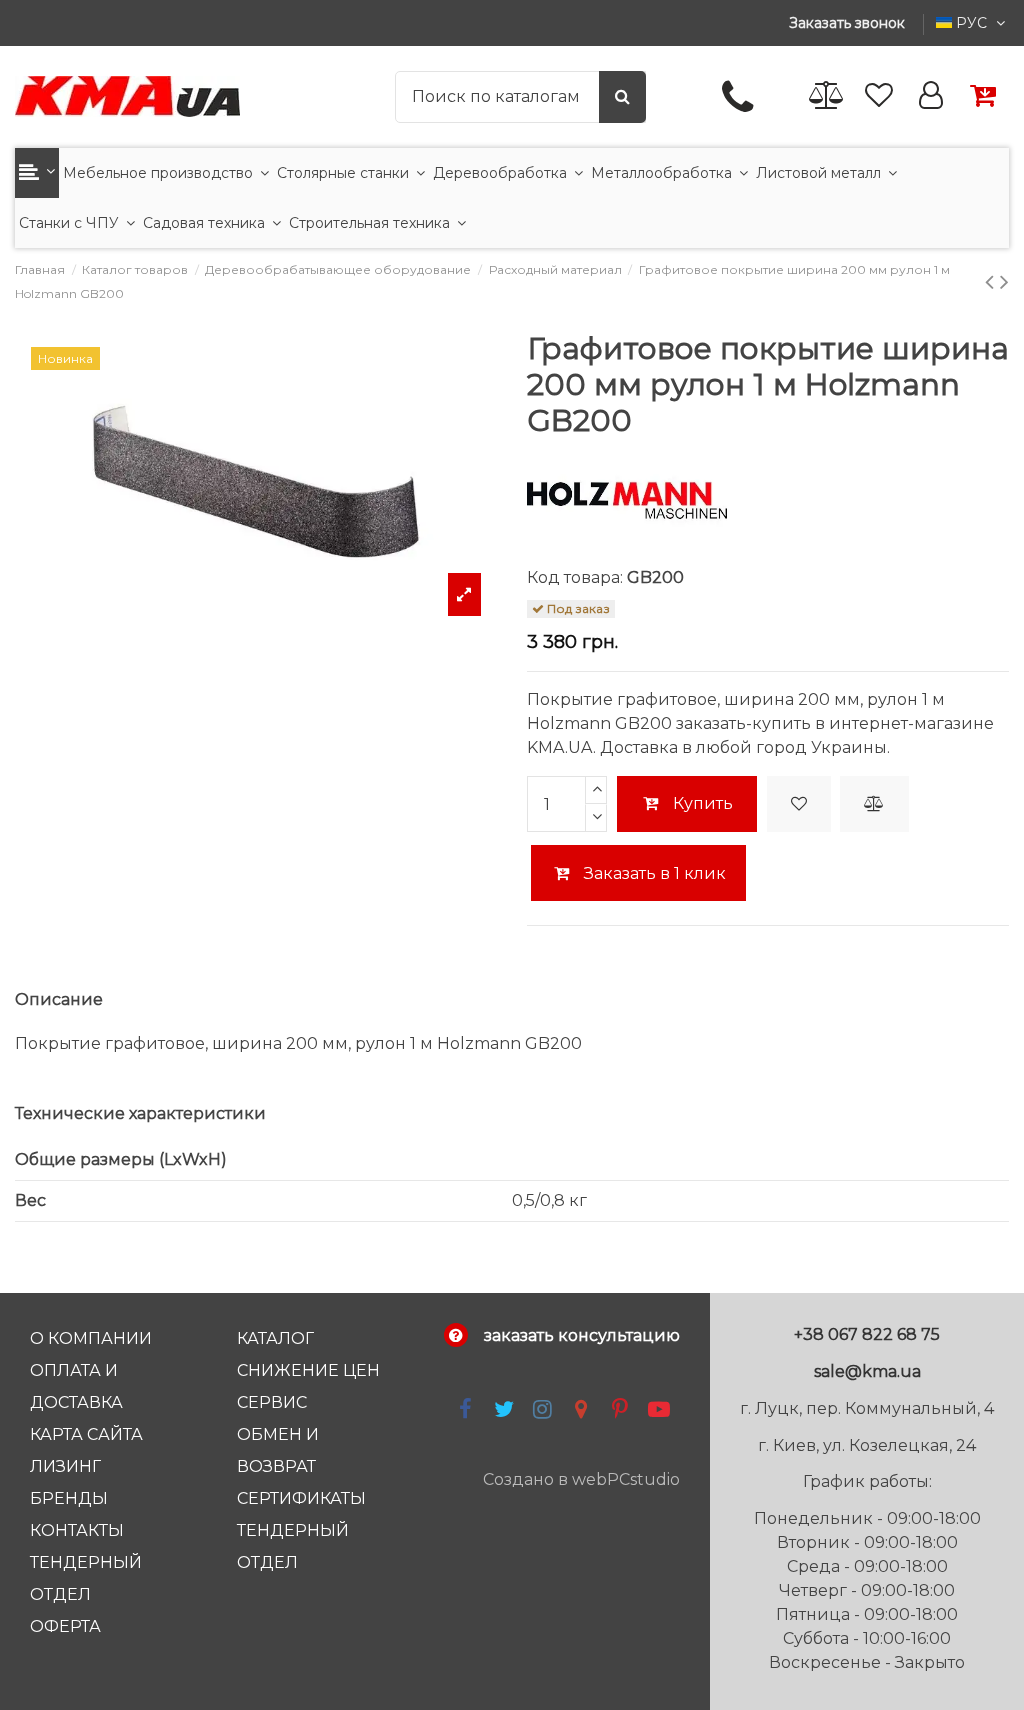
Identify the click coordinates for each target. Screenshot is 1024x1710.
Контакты (77, 1530)
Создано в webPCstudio (581, 1479)
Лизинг (65, 1466)
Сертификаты (301, 1498)
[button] (37, 173)
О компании (91, 1338)
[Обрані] (879, 96)
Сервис (272, 1402)
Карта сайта (86, 1434)
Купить (703, 803)
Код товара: (575, 577)
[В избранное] (799, 804)
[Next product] (1004, 281)
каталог (275, 1338)
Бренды (69, 1498)
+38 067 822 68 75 (867, 1334)
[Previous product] (992, 281)
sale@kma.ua (867, 1371)
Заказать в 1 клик (653, 873)
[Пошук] (622, 97)
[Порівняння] (827, 96)
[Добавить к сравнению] (874, 804)
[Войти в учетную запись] (931, 96)
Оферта (65, 1626)
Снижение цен (308, 1370)
